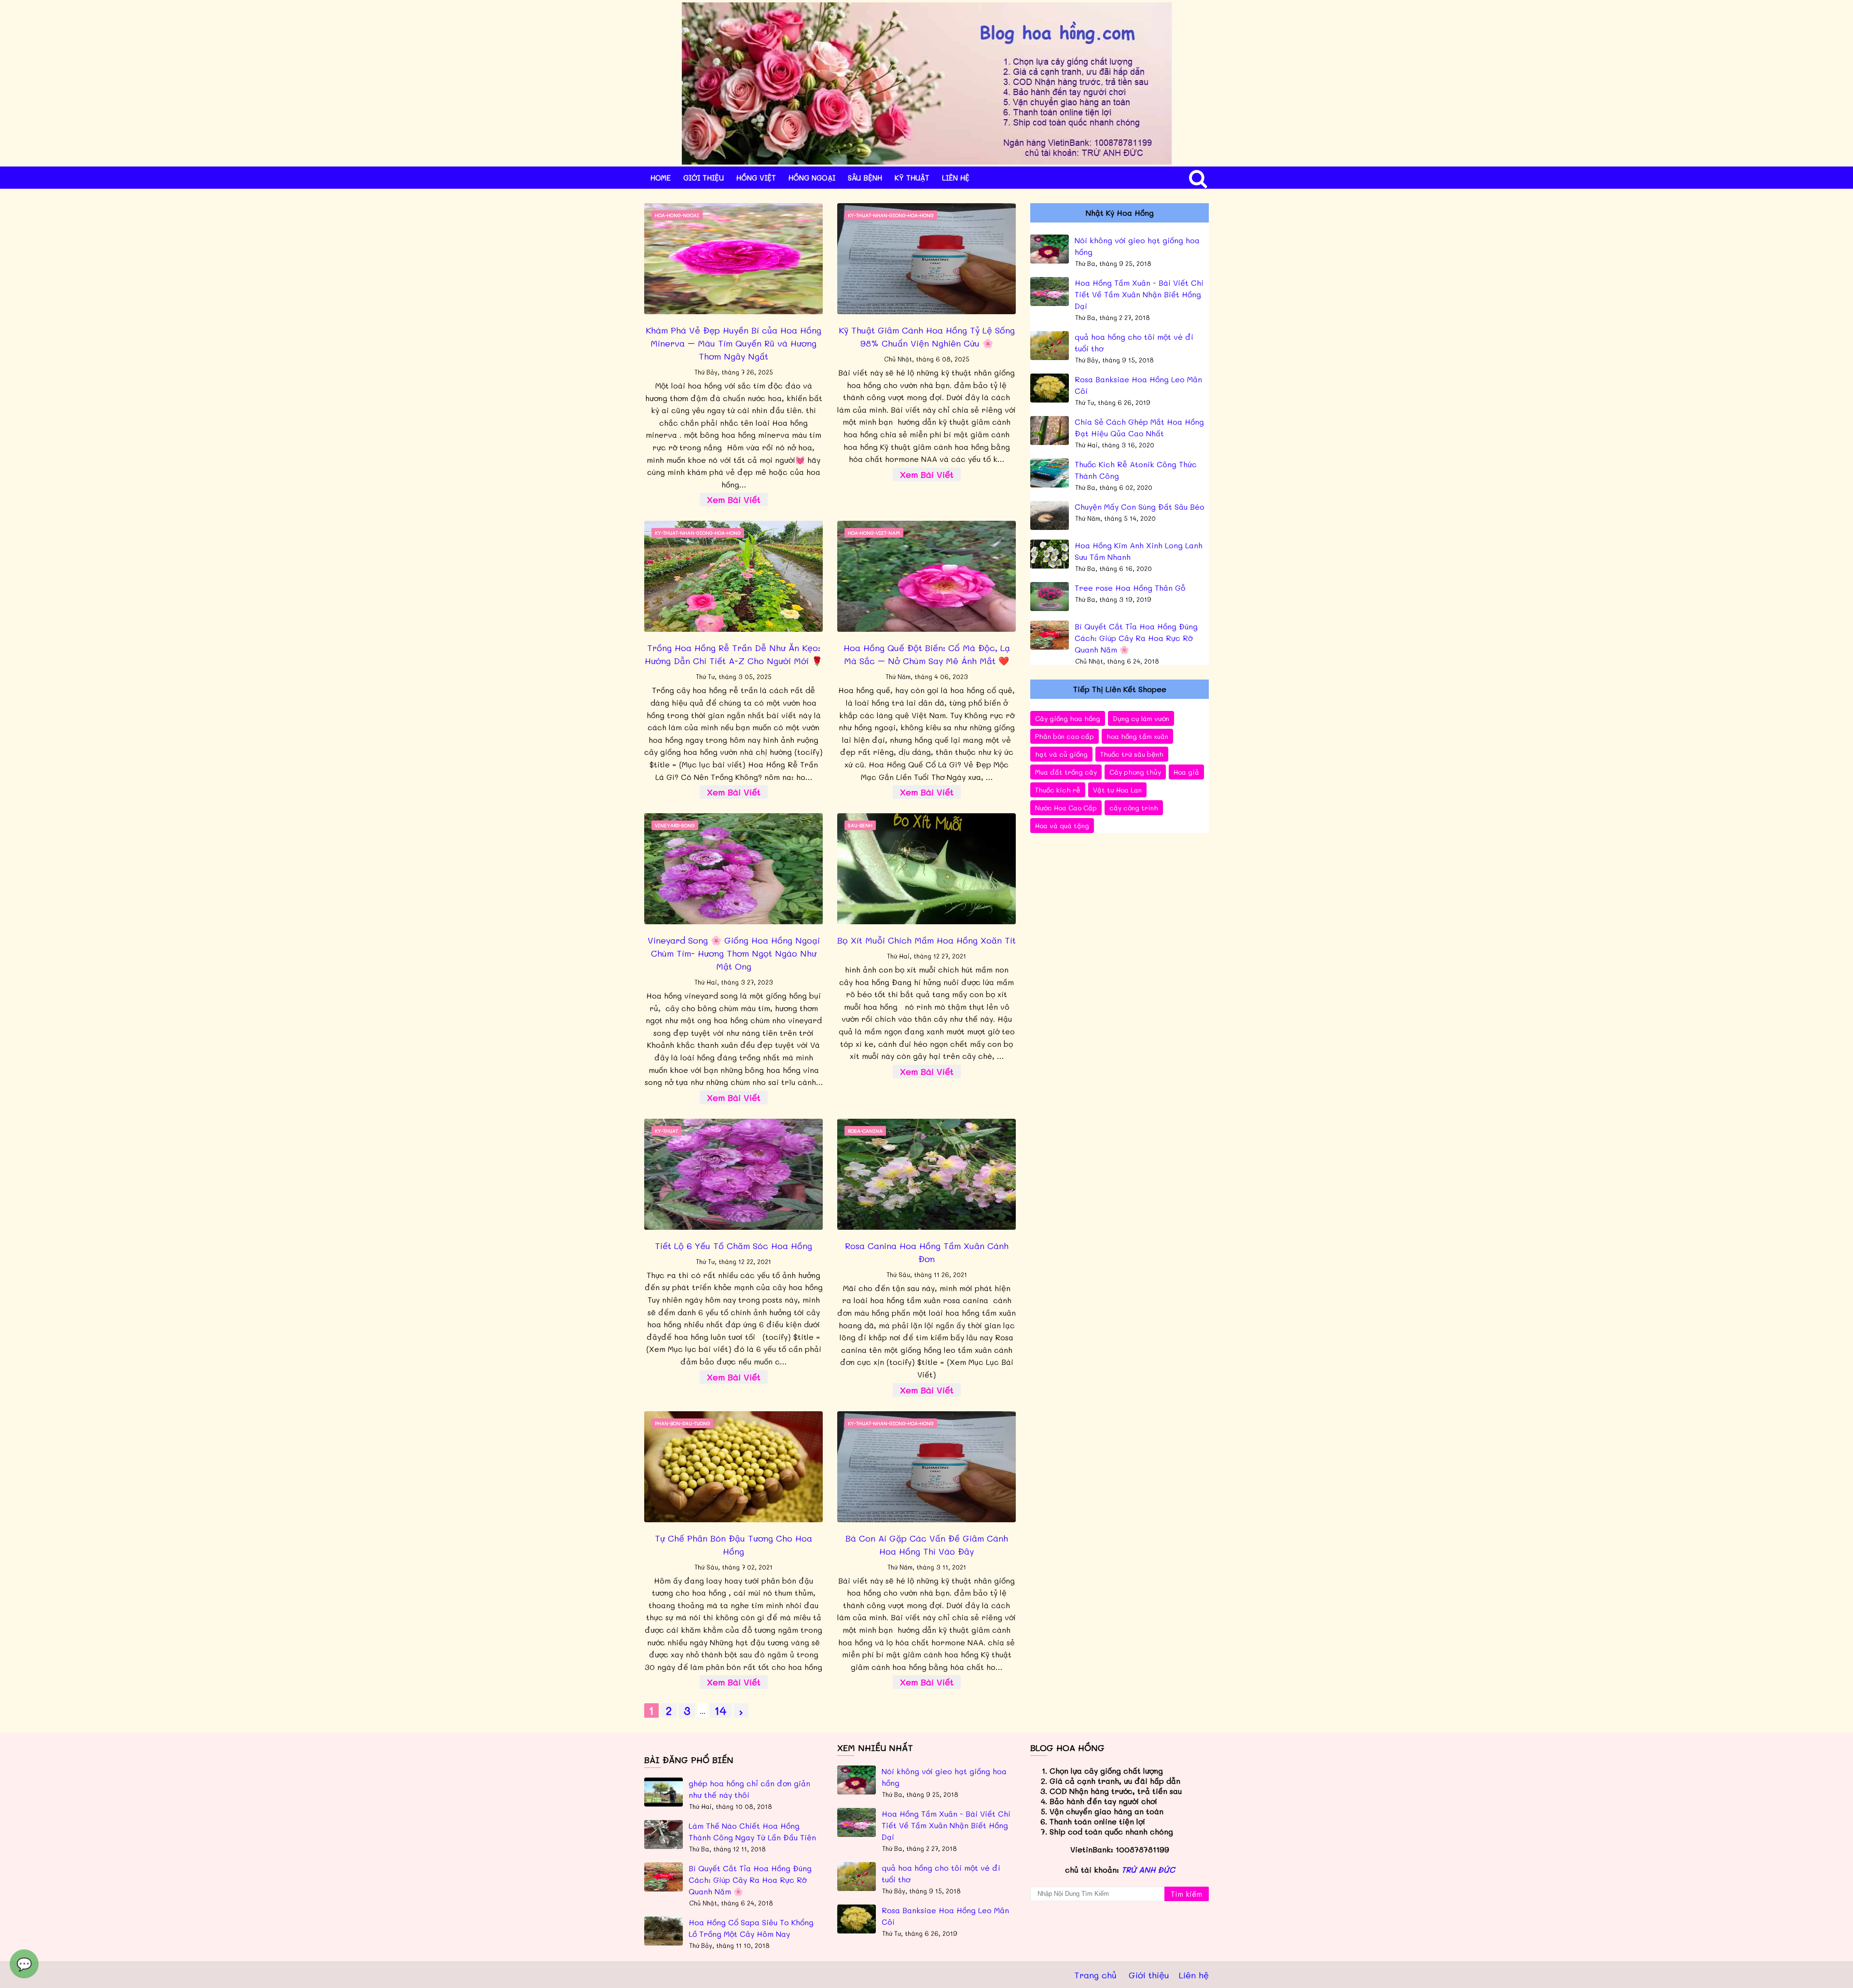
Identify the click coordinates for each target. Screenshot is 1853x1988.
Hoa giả (1186, 772)
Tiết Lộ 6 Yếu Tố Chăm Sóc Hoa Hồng (733, 1246)
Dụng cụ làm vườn (1141, 718)
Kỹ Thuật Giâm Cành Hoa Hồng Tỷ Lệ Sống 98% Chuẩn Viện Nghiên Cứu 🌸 (927, 337)
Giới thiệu (1149, 1975)
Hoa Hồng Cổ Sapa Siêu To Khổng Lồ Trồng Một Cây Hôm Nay (751, 1928)
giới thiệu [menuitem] (704, 178)
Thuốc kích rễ (1058, 790)
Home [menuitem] (661, 178)
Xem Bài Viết (734, 500)
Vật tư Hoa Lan (1117, 790)
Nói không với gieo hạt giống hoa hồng (1137, 246)
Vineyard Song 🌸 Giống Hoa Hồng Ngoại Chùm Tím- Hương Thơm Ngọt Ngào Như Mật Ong (734, 953)
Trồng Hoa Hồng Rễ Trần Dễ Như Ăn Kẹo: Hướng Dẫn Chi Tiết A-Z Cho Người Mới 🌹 (733, 654)
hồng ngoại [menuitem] (812, 178)
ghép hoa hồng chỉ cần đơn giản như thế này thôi (749, 1789)
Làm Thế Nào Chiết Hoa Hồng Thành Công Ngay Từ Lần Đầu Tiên (752, 1831)
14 (721, 1710)
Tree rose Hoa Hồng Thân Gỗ (1130, 588)
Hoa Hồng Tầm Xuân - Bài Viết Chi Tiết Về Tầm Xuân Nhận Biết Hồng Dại (1139, 294)
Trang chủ (1095, 1975)
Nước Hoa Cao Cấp (1066, 808)
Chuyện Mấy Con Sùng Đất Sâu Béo (1140, 507)
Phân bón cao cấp (1065, 736)
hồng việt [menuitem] (756, 178)
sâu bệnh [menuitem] (865, 178)
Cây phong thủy (1135, 772)
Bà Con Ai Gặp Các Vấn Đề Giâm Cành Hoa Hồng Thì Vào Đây (927, 1545)
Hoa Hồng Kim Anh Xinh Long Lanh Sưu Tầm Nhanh (1139, 551)
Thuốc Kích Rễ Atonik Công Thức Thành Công (1136, 470)
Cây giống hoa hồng (1068, 718)
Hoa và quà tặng (1062, 826)
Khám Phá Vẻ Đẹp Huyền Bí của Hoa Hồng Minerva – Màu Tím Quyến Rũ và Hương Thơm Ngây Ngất (733, 343)
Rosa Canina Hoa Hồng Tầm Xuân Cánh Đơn (927, 1252)
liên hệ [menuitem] (956, 178)
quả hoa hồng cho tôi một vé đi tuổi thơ (1134, 342)
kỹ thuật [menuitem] (912, 178)
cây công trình (1134, 808)
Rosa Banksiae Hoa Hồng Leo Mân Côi (1138, 385)
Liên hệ (1194, 1975)
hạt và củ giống (1061, 754)
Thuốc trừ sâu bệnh (1132, 754)
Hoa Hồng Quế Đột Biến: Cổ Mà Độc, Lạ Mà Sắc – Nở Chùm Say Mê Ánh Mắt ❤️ (927, 654)
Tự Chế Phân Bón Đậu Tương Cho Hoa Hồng (733, 1545)
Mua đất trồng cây (1066, 772)
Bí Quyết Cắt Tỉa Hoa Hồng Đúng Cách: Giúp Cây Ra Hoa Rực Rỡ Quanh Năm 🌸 (1136, 638)
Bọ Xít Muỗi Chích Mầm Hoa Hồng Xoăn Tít (926, 940)
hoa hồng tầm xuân (1137, 736)
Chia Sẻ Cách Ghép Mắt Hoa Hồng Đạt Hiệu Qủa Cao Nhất (1139, 427)
